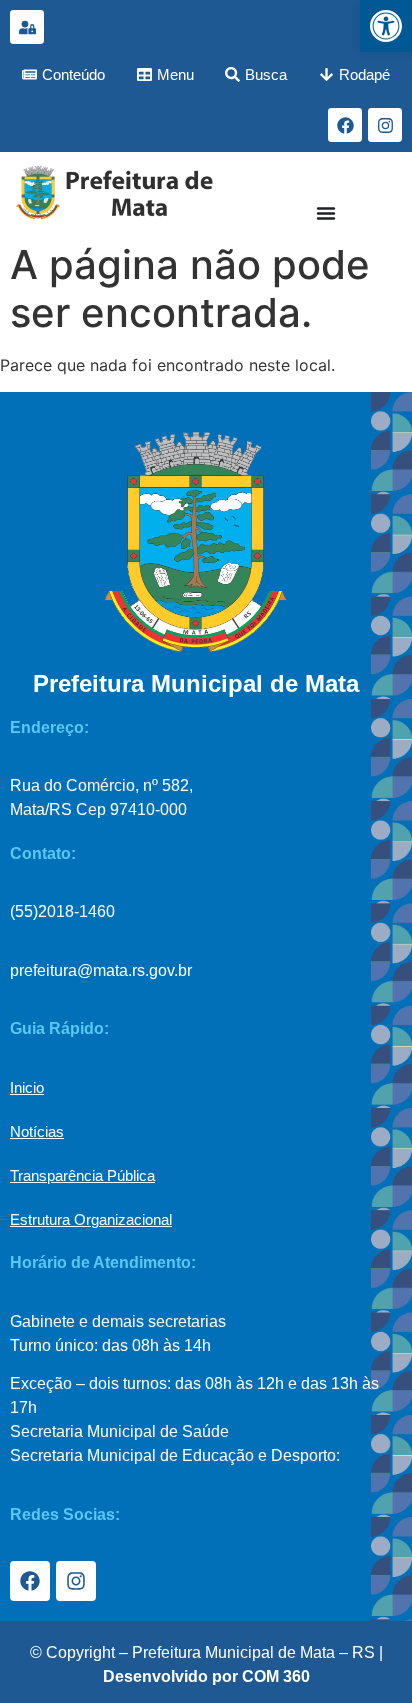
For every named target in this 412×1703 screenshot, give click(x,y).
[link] (386, 26)
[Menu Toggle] (326, 213)
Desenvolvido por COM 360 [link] (206, 1676)
